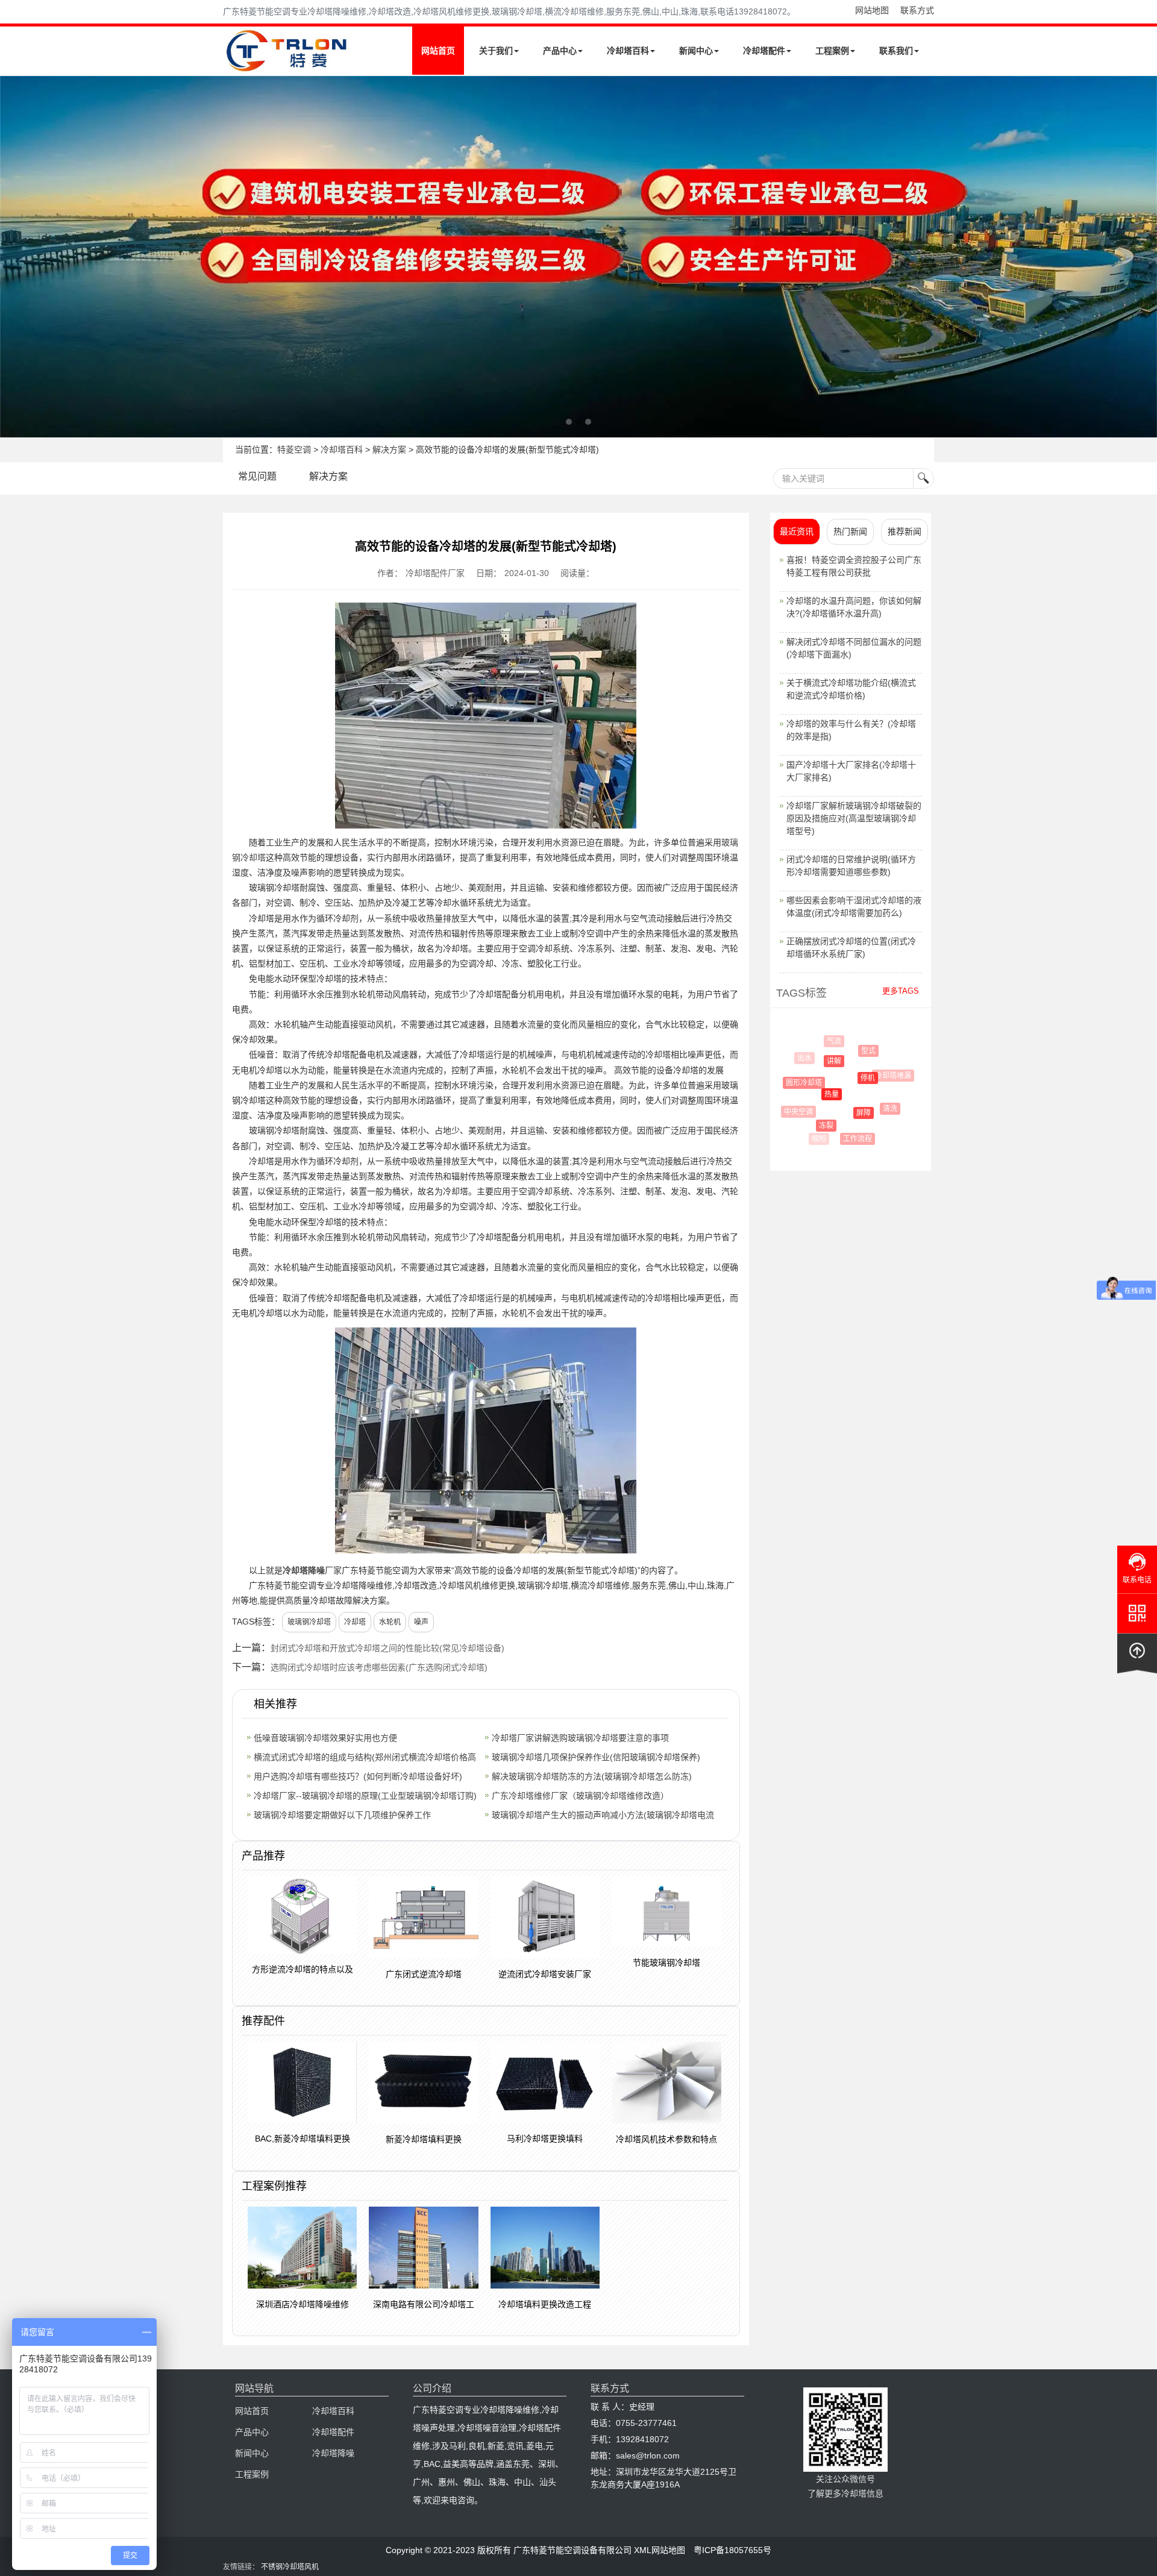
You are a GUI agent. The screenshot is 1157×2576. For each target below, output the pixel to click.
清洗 (876, 1109)
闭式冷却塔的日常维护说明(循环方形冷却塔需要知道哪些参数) (851, 866)
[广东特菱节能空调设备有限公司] (288, 65)
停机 (847, 1078)
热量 (812, 1094)
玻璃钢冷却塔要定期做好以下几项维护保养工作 (342, 1815)
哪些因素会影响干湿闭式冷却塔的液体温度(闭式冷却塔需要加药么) (854, 907)
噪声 (421, 1622)
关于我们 (496, 51)
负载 (869, 1044)
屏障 (844, 1113)
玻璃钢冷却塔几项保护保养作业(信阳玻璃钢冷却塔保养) (596, 1757)
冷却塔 (355, 1622)
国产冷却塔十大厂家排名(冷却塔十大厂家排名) (851, 771)
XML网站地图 (660, 2550)
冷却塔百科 (628, 51)
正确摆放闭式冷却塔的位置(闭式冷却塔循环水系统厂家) (851, 948)
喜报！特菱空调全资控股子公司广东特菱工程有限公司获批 (854, 566)
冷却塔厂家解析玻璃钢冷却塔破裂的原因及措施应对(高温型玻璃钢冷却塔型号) (854, 818)
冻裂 (812, 1126)
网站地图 (872, 10)
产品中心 (560, 51)
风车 (898, 1100)
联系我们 (896, 51)
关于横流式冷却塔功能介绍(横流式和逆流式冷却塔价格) (851, 689)
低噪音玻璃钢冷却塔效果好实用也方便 (325, 1738)
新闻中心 (696, 51)
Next (12, 257)
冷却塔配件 (764, 51)
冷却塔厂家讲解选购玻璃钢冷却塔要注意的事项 (580, 1738)
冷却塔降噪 (304, 1570)
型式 (856, 1051)
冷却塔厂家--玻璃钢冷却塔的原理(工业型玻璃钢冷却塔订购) (365, 1796)
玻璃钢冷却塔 (309, 1622)
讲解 (818, 1061)
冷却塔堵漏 (882, 1076)
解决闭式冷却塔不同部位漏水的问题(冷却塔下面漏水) (854, 648)
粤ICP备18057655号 (732, 2550)
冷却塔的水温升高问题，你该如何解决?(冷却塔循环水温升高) (854, 607)
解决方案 (389, 450)
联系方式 (917, 10)
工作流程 (847, 1139)
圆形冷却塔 (794, 1083)
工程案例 (832, 51)
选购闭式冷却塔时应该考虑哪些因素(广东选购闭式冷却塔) (379, 1667)
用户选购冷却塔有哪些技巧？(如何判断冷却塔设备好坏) (358, 1776)
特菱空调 (294, 450)
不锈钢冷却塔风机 (290, 2567)
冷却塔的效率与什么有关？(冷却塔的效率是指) (851, 730)
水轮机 (390, 1622)
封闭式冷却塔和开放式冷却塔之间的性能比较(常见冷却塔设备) (387, 1648)
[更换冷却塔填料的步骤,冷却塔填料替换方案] (578, 257)
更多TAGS (901, 991)
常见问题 (257, 476)
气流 (829, 1041)
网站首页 (438, 51)
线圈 (880, 1130)
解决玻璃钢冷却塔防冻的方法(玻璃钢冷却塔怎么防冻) (592, 1776)
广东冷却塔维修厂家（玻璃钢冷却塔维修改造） (580, 1796)
